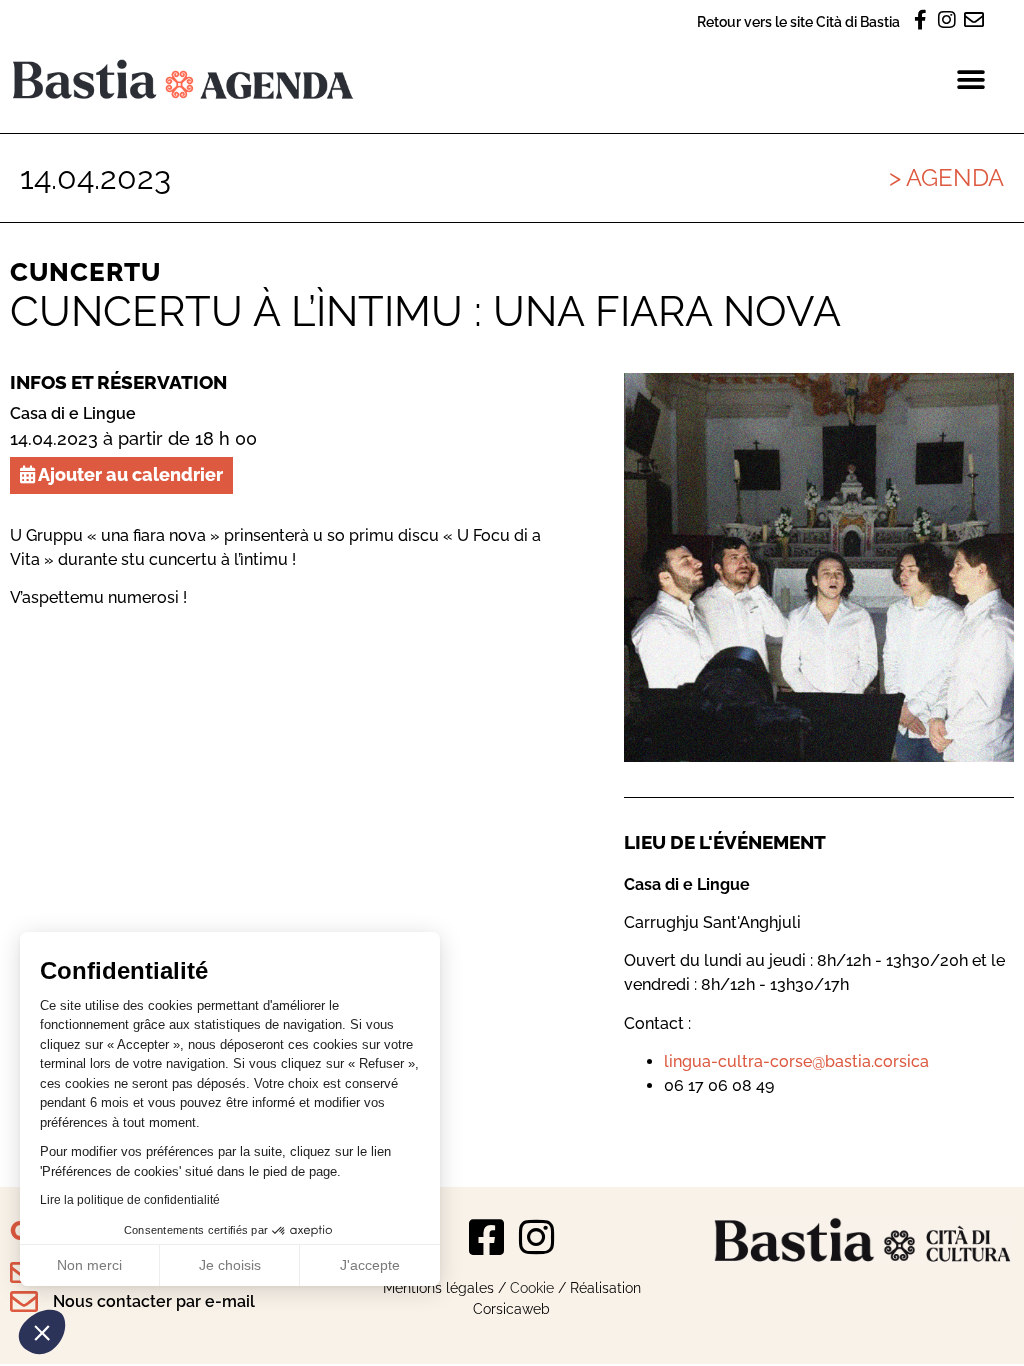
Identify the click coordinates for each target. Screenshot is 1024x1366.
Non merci (89, 1265)
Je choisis (230, 1265)
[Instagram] (537, 1237)
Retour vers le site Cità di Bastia (798, 21)
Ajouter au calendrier (129, 474)
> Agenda (946, 177)
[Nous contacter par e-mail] (24, 1302)
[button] (42, 1332)
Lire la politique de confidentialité (130, 1200)
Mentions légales (438, 1287)
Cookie (532, 1287)
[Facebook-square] (487, 1237)
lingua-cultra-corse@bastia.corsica (796, 1061)
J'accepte (370, 1265)
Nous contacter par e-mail (154, 1301)
